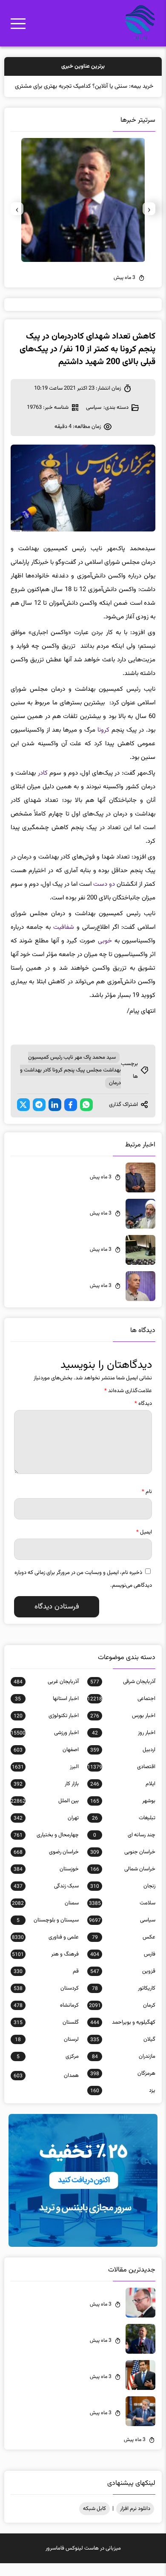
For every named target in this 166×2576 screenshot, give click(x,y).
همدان (46, 2088)
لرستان (47, 2052)
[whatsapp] (86, 1117)
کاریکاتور (124, 2001)
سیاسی (94, 420)
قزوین (123, 1984)
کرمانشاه (46, 2018)
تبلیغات (124, 1831)
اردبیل (123, 1763)
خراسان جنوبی (123, 1865)
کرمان (122, 2018)
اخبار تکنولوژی (46, 1729)
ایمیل (144, 1545)
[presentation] (149, 221)
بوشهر (123, 1814)
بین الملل (45, 1814)
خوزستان (46, 1882)
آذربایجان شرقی (123, 1694)
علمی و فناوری (45, 1950)
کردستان (46, 2001)
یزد (123, 2103)
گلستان (46, 2035)
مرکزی (48, 2069)
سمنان (45, 1916)
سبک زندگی (46, 1899)
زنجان (123, 1899)
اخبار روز (124, 1746)
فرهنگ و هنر (45, 1967)
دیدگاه (143, 1416)
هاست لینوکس (82, 2561)
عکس (124, 1950)
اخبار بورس (123, 1729)
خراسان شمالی (123, 1882)
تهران (46, 1831)
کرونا (103, 743)
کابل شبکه (94, 2521)
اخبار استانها (47, 1712)
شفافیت (64, 940)
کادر (43, 786)
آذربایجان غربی (46, 1694)
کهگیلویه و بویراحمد (123, 2035)
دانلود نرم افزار (135, 2521)
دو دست (104, 897)
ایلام (123, 1797)
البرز (45, 1780)
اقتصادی (121, 1780)
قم (46, 1984)
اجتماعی (121, 1712)
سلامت (122, 1916)
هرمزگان (123, 2086)
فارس (123, 1967)
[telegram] (39, 1117)
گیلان (123, 2052)
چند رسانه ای (124, 1848)
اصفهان (46, 1763)
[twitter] (23, 1117)
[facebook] (71, 1117)
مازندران (124, 2069)
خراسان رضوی (46, 1865)
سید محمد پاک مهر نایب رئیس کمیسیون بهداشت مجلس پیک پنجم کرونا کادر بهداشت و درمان (70, 1083)
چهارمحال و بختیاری (46, 1848)
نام (147, 1505)
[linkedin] (55, 1117)
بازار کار (46, 1797)
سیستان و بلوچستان (48, 1933)
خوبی (105, 954)
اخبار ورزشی (45, 1746)
